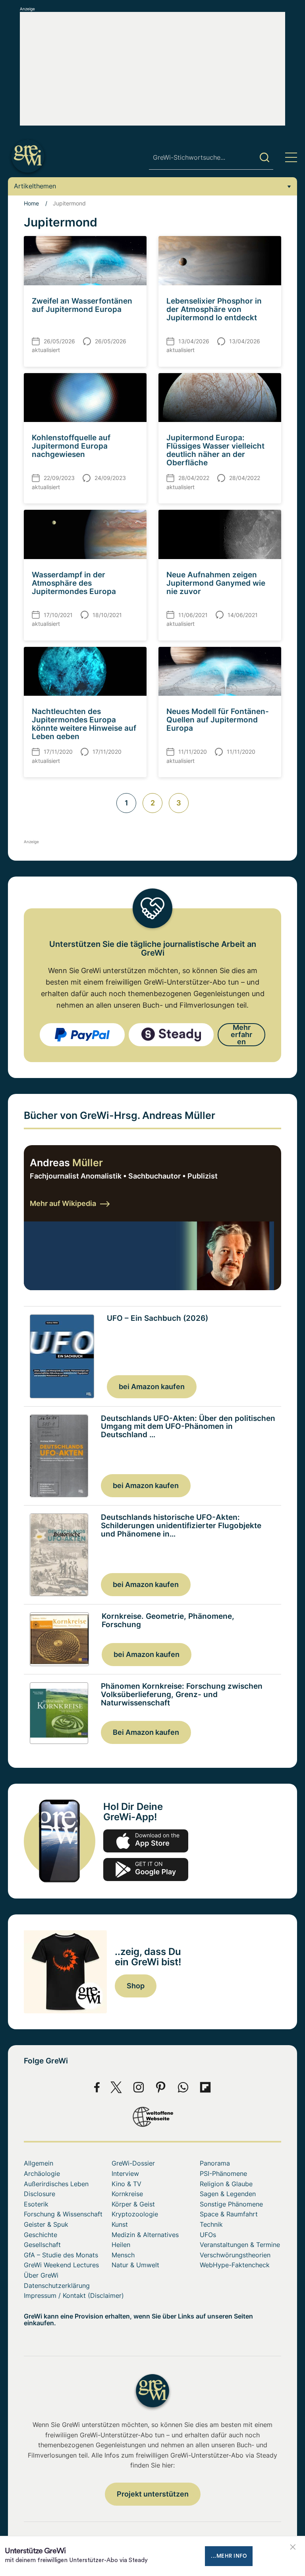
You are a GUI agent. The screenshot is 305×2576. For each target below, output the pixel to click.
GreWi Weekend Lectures (61, 2265)
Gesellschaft (42, 2245)
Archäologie (42, 2173)
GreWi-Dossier (133, 2163)
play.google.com (146, 1870)
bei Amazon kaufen (152, 1387)
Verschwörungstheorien (235, 2255)
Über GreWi (41, 2275)
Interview (125, 2173)
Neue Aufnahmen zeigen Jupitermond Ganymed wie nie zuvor (216, 583)
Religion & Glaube (226, 2184)
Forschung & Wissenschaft (63, 2214)
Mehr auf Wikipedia (63, 1203)
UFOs (208, 2235)
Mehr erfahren (241, 1034)
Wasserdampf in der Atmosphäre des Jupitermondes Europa (74, 583)
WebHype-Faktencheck (235, 2265)
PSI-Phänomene (223, 2173)
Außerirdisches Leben (56, 2184)
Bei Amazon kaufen (146, 1732)
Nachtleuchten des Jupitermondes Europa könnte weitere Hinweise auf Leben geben (84, 724)
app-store (146, 1841)
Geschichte (41, 2235)
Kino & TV (126, 2184)
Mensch (123, 2255)
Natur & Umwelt (135, 2265)
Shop (136, 1986)
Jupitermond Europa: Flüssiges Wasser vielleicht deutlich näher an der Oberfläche (215, 450)
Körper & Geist (133, 2204)
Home (31, 203)
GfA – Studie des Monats (61, 2255)
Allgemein (39, 2163)
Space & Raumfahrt (229, 2214)
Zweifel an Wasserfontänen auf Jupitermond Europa (82, 305)
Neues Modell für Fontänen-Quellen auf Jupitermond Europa (218, 720)
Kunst (120, 2224)
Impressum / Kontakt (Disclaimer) (74, 2295)
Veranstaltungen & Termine (240, 2245)
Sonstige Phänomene (231, 2204)
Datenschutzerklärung (57, 2286)
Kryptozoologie (135, 2214)
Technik (211, 2224)
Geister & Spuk (46, 2224)
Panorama (215, 2163)
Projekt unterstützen (153, 2494)
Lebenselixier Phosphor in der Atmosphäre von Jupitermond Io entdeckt (214, 309)
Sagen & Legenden (228, 2194)
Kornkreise (127, 2194)
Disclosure (40, 2194)
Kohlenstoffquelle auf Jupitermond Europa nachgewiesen (71, 446)
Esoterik (36, 2204)
